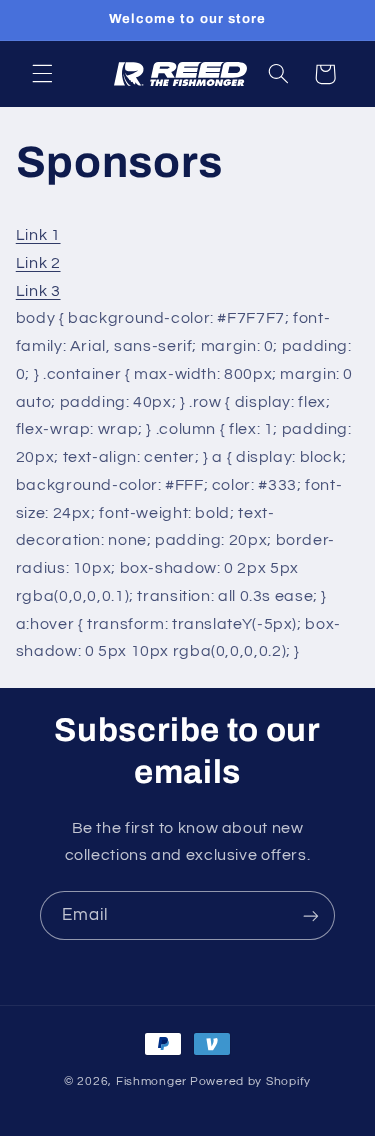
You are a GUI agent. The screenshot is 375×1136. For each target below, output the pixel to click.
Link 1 (38, 235)
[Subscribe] (311, 915)
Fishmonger (151, 1081)
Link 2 (38, 263)
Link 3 (38, 291)
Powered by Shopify (250, 1081)
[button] (42, 74)
